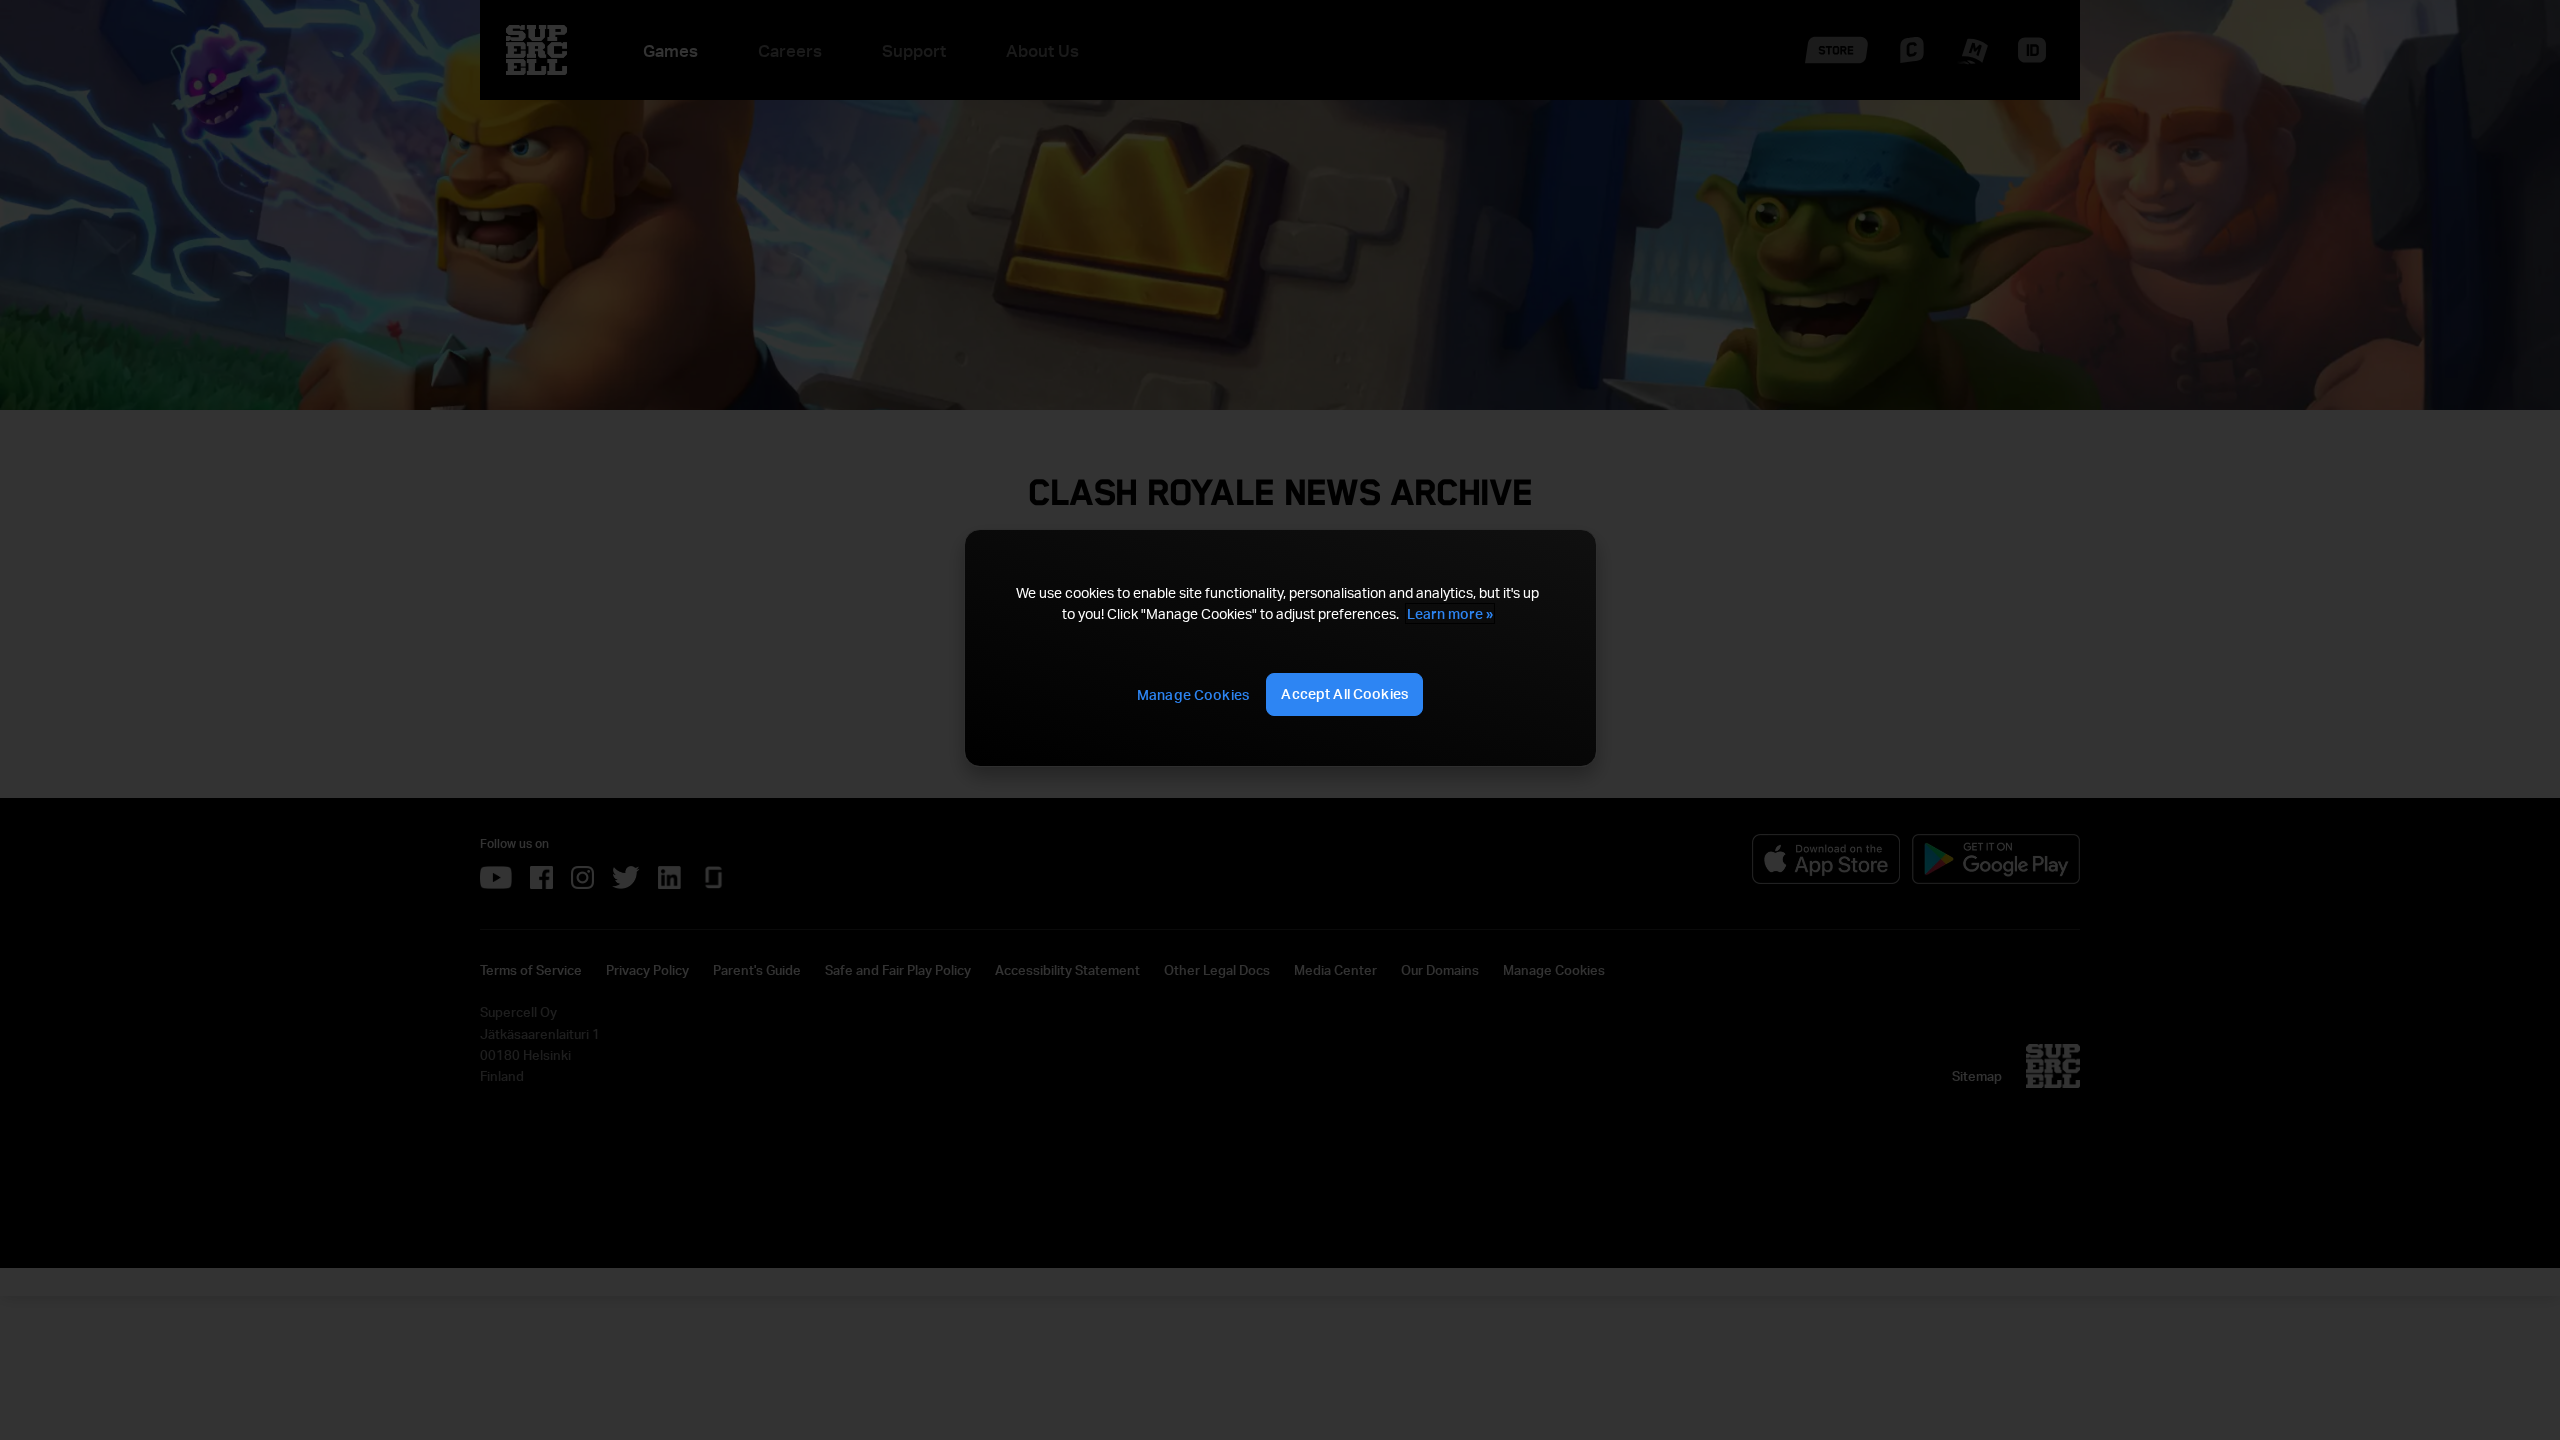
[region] (1280, 648)
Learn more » (1450, 613)
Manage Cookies (1193, 694)
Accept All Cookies (1344, 693)
